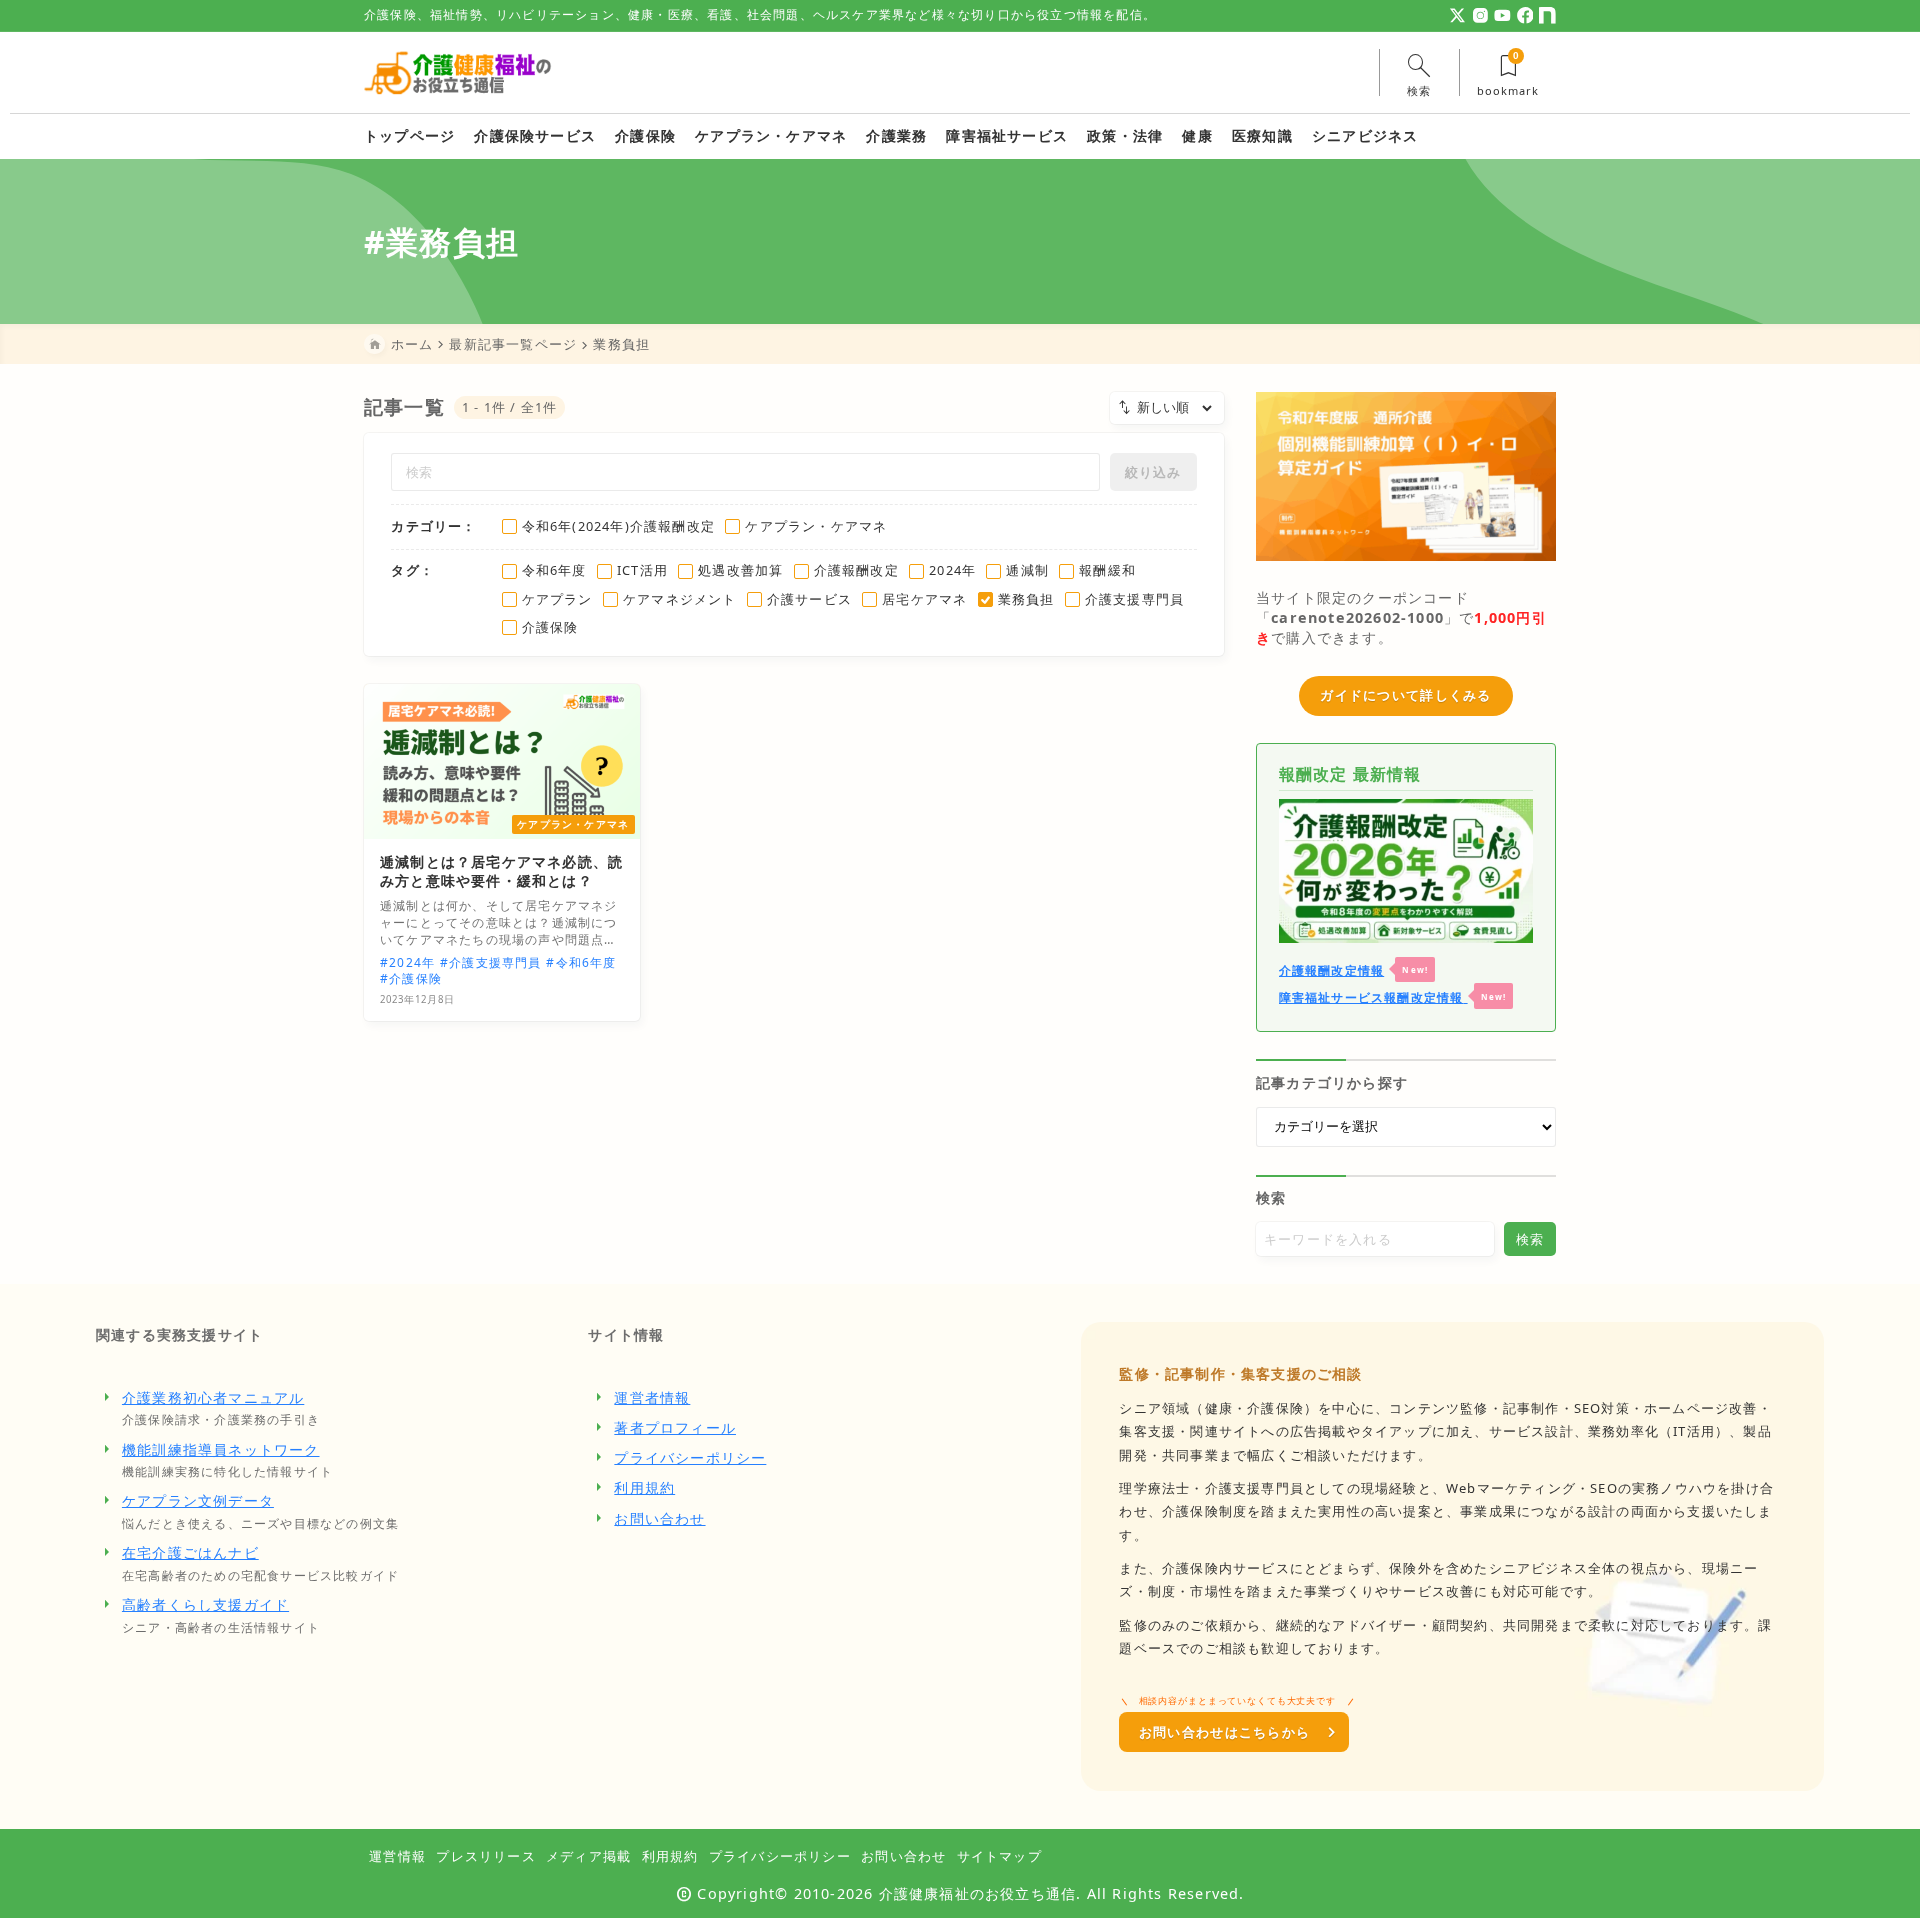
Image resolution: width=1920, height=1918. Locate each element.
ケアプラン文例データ (198, 1500)
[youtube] (1502, 15)
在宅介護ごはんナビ (190, 1552)
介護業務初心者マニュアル (213, 1397)
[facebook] (1525, 15)
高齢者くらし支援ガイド (205, 1604)
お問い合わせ (659, 1518)
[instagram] (1480, 15)
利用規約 (644, 1487)
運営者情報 (652, 1397)
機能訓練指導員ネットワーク (221, 1449)
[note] (1547, 15)
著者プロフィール (675, 1427)
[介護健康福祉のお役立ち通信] (458, 72)
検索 (1271, 1197)
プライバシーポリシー (690, 1457)
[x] (1457, 15)
